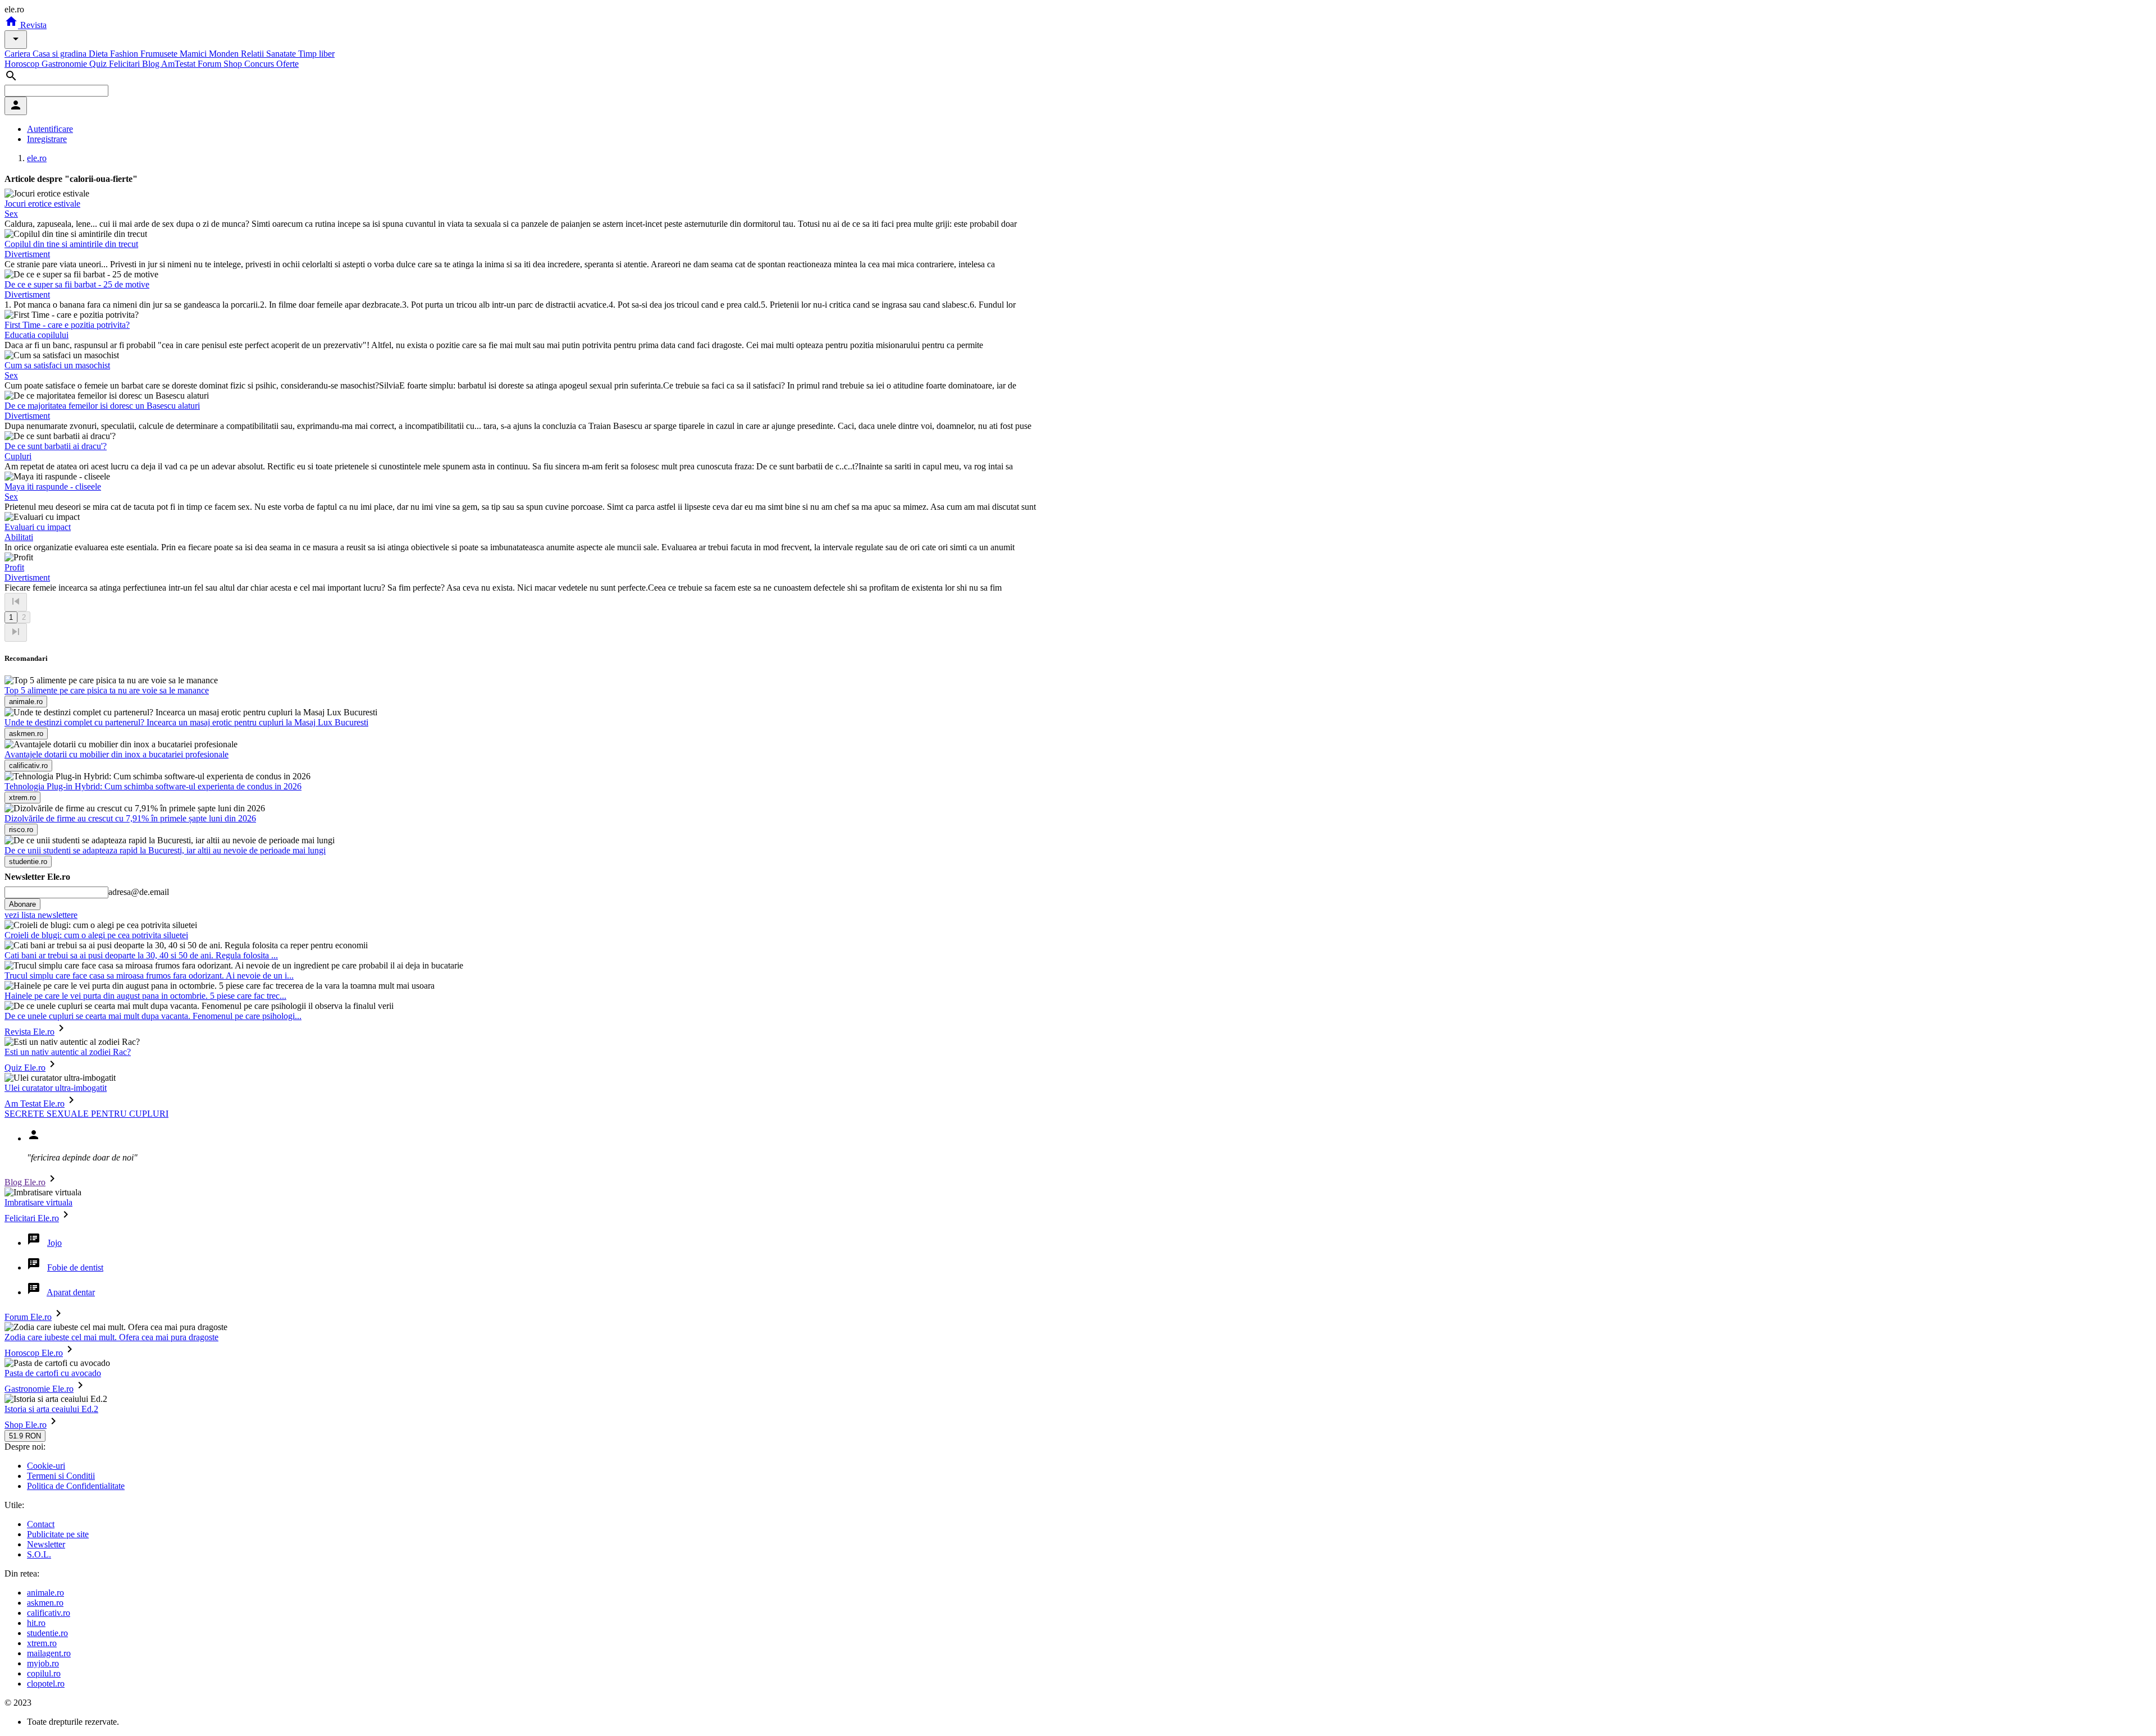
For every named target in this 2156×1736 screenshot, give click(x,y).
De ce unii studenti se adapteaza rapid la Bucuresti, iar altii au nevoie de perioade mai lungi (165, 850)
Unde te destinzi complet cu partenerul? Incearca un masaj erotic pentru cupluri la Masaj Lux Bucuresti (186, 722)
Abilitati (19, 537)
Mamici (194, 54)
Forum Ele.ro (28, 1317)
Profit (14, 567)
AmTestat (179, 64)
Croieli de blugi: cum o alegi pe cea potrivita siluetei (96, 935)
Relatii (253, 54)
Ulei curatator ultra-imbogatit (56, 1088)
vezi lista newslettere (41, 915)
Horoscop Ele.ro (34, 1353)
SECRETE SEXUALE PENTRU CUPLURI (86, 1114)
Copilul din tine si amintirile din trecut (71, 244)
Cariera (19, 54)
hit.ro (36, 1623)
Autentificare (50, 129)
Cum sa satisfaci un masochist (57, 365)
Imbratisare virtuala (38, 1202)
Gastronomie (65, 64)
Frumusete (160, 54)
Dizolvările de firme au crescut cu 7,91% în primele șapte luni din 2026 (130, 818)
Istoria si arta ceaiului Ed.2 (51, 1409)
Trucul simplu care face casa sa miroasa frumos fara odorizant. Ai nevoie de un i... (149, 976)
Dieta (99, 54)
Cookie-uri (46, 1466)
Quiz (99, 64)
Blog (152, 64)
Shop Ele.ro (26, 1425)
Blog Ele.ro (25, 1182)
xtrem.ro (42, 1643)
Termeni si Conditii (61, 1476)
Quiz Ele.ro (25, 1068)
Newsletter (46, 1544)
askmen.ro (45, 1603)
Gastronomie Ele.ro (39, 1389)
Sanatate (282, 54)
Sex (11, 214)
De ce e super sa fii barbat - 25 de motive (77, 284)
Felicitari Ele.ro (32, 1218)
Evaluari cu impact (38, 527)
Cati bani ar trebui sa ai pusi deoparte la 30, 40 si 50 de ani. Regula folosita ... (141, 955)
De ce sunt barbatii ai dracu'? (56, 446)
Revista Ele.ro (29, 1032)
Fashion (125, 54)
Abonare (22, 904)
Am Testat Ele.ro (35, 1104)
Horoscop (23, 64)
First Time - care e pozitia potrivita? (67, 325)
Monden (225, 54)
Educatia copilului (36, 335)
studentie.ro (47, 1633)
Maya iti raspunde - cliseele (53, 486)
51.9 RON (25, 1436)
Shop (234, 64)
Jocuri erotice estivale (42, 204)
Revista (32, 25)
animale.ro (45, 1593)
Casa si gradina (61, 54)
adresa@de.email (139, 892)
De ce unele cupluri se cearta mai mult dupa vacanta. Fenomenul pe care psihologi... (153, 1016)
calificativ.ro (49, 1613)
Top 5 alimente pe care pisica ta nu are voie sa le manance (107, 690)
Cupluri (18, 456)
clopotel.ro (46, 1684)
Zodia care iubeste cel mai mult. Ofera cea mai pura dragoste (111, 1337)
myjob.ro (43, 1663)
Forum (211, 64)
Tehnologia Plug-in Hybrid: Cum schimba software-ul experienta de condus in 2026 (153, 786)
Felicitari (125, 64)
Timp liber (316, 54)
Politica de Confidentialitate (76, 1486)
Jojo (54, 1243)
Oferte (287, 64)
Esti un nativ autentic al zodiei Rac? (68, 1052)
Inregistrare (47, 139)
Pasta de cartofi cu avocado (53, 1373)
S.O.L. (39, 1554)
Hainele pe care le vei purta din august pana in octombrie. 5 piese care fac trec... (145, 996)
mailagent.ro (49, 1653)
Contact (41, 1524)
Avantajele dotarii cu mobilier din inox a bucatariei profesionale (117, 754)
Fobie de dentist (75, 1267)
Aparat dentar (71, 1292)
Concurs (260, 64)
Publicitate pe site (58, 1534)
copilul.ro (44, 1673)
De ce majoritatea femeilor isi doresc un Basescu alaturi (102, 406)
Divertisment (27, 254)
